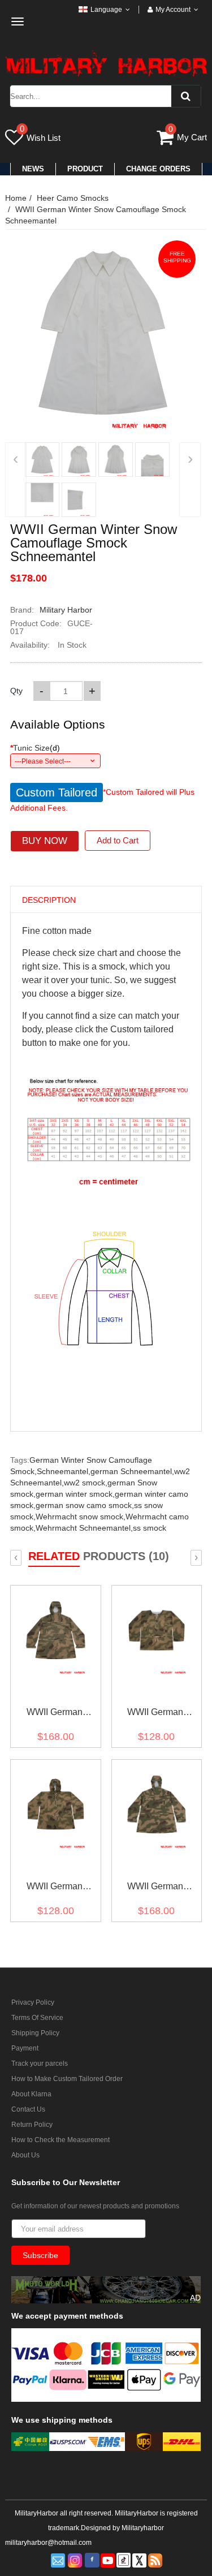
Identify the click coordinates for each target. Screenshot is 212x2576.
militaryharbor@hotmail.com (48, 2543)
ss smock (150, 1528)
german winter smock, (75, 1494)
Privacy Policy (33, 2002)
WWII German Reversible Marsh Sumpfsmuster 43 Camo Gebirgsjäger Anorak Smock (55, 1714)
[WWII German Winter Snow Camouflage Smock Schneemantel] (42, 460)
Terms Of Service (37, 2018)
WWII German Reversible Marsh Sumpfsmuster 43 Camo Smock (155, 1714)
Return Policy (32, 2125)
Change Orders (158, 169)
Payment (25, 2048)
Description (49, 900)
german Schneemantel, (132, 1471)
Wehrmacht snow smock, (81, 1517)
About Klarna (31, 2094)
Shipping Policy (35, 2033)
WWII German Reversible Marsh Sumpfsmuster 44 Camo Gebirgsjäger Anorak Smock (155, 1888)
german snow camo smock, (85, 1505)
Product (85, 169)
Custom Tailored (57, 792)
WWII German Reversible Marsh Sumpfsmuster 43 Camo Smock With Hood (54, 1888)
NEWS (33, 169)
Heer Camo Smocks (73, 198)
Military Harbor (66, 610)
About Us (25, 2155)
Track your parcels (40, 2064)
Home (16, 198)
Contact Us (28, 2109)
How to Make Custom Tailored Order (67, 2079)
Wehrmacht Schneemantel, (84, 1528)
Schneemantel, (64, 1471)
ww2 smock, (86, 1483)
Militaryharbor (143, 2528)
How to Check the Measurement (60, 2140)
